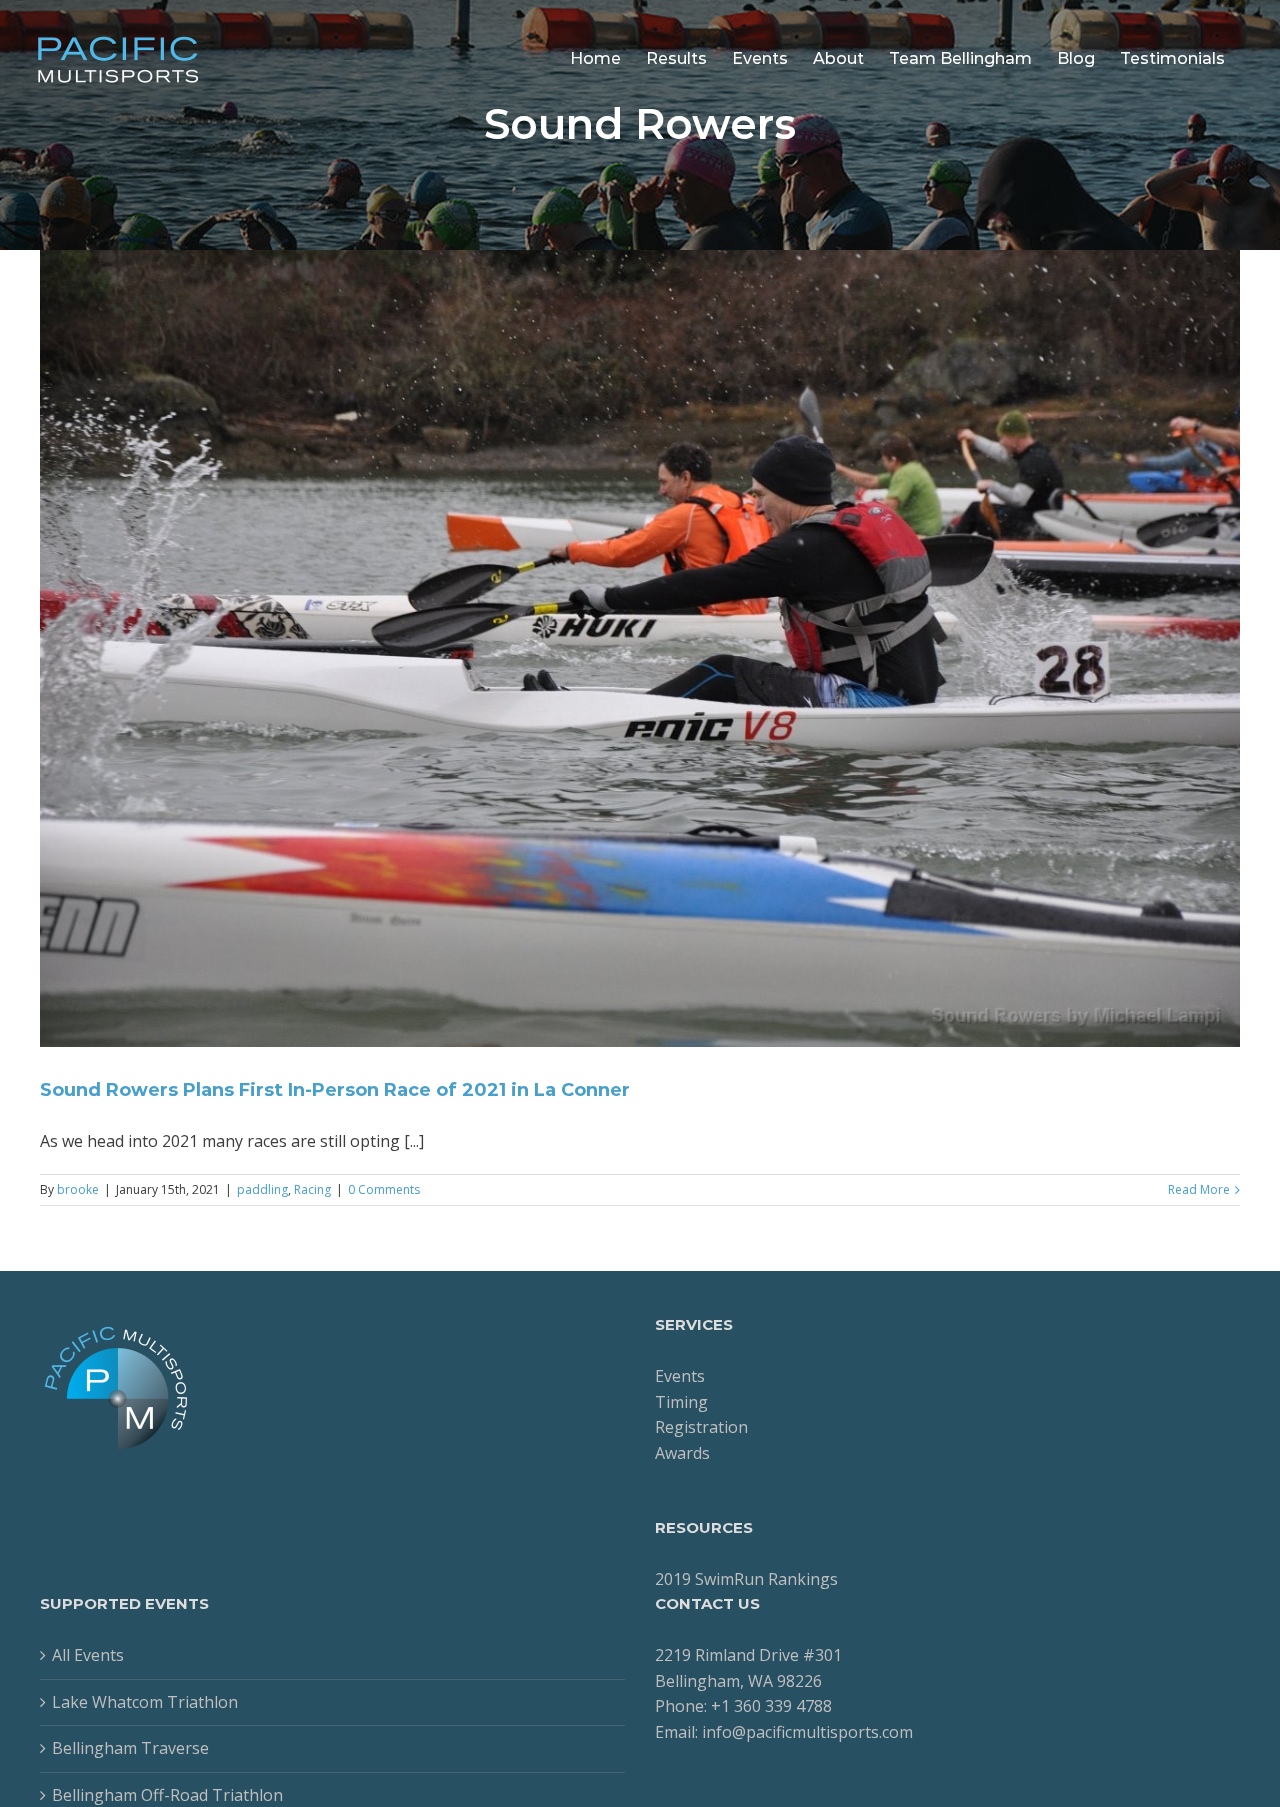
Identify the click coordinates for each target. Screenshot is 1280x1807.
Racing (312, 1189)
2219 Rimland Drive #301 (748, 1655)
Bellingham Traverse (130, 1748)
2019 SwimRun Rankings (746, 1579)
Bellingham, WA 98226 (738, 1681)
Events (680, 1376)
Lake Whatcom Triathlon (145, 1702)
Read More (1199, 1189)
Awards (682, 1453)
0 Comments (384, 1189)
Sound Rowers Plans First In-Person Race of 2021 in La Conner (335, 1090)
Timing (681, 1402)
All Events (88, 1655)
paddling (262, 1189)
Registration (701, 1427)
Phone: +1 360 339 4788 (743, 1706)
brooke (78, 1189)
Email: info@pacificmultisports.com (784, 1732)
